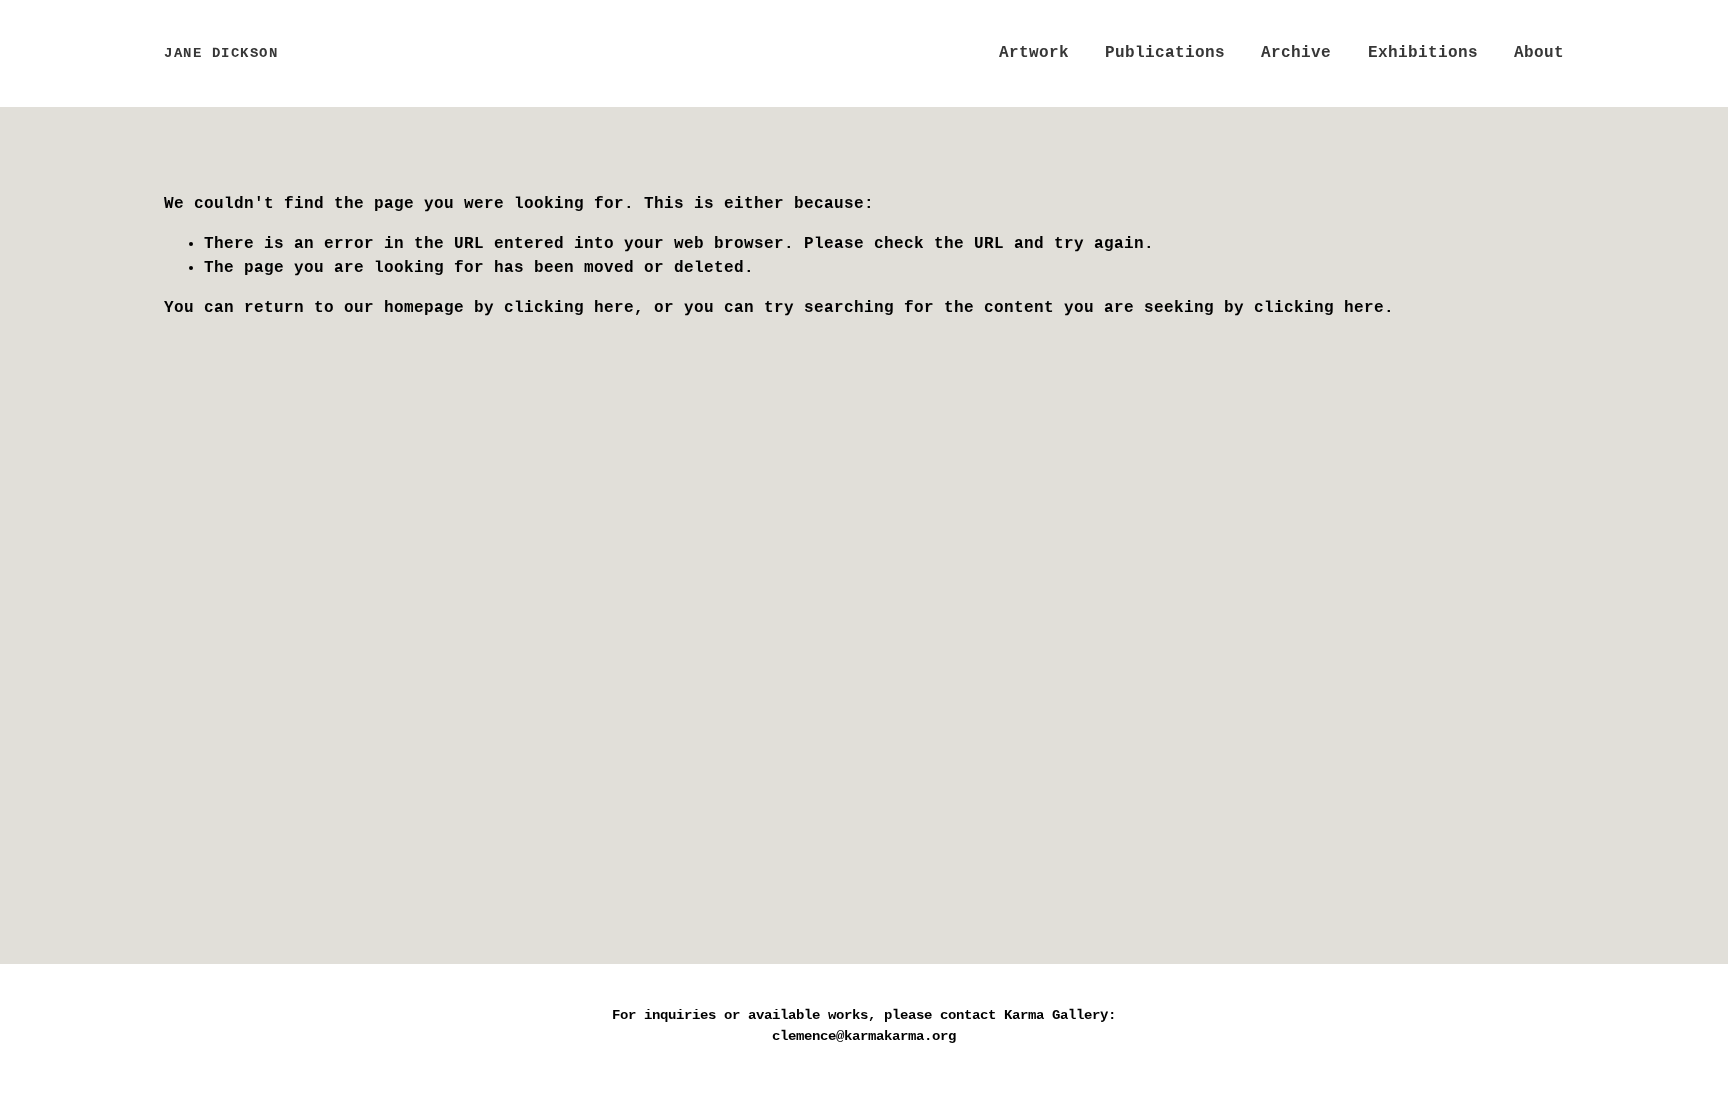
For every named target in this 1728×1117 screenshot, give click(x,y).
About (1539, 53)
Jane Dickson (221, 53)
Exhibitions (1423, 53)
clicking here (569, 308)
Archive (1296, 53)
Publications (1165, 53)
